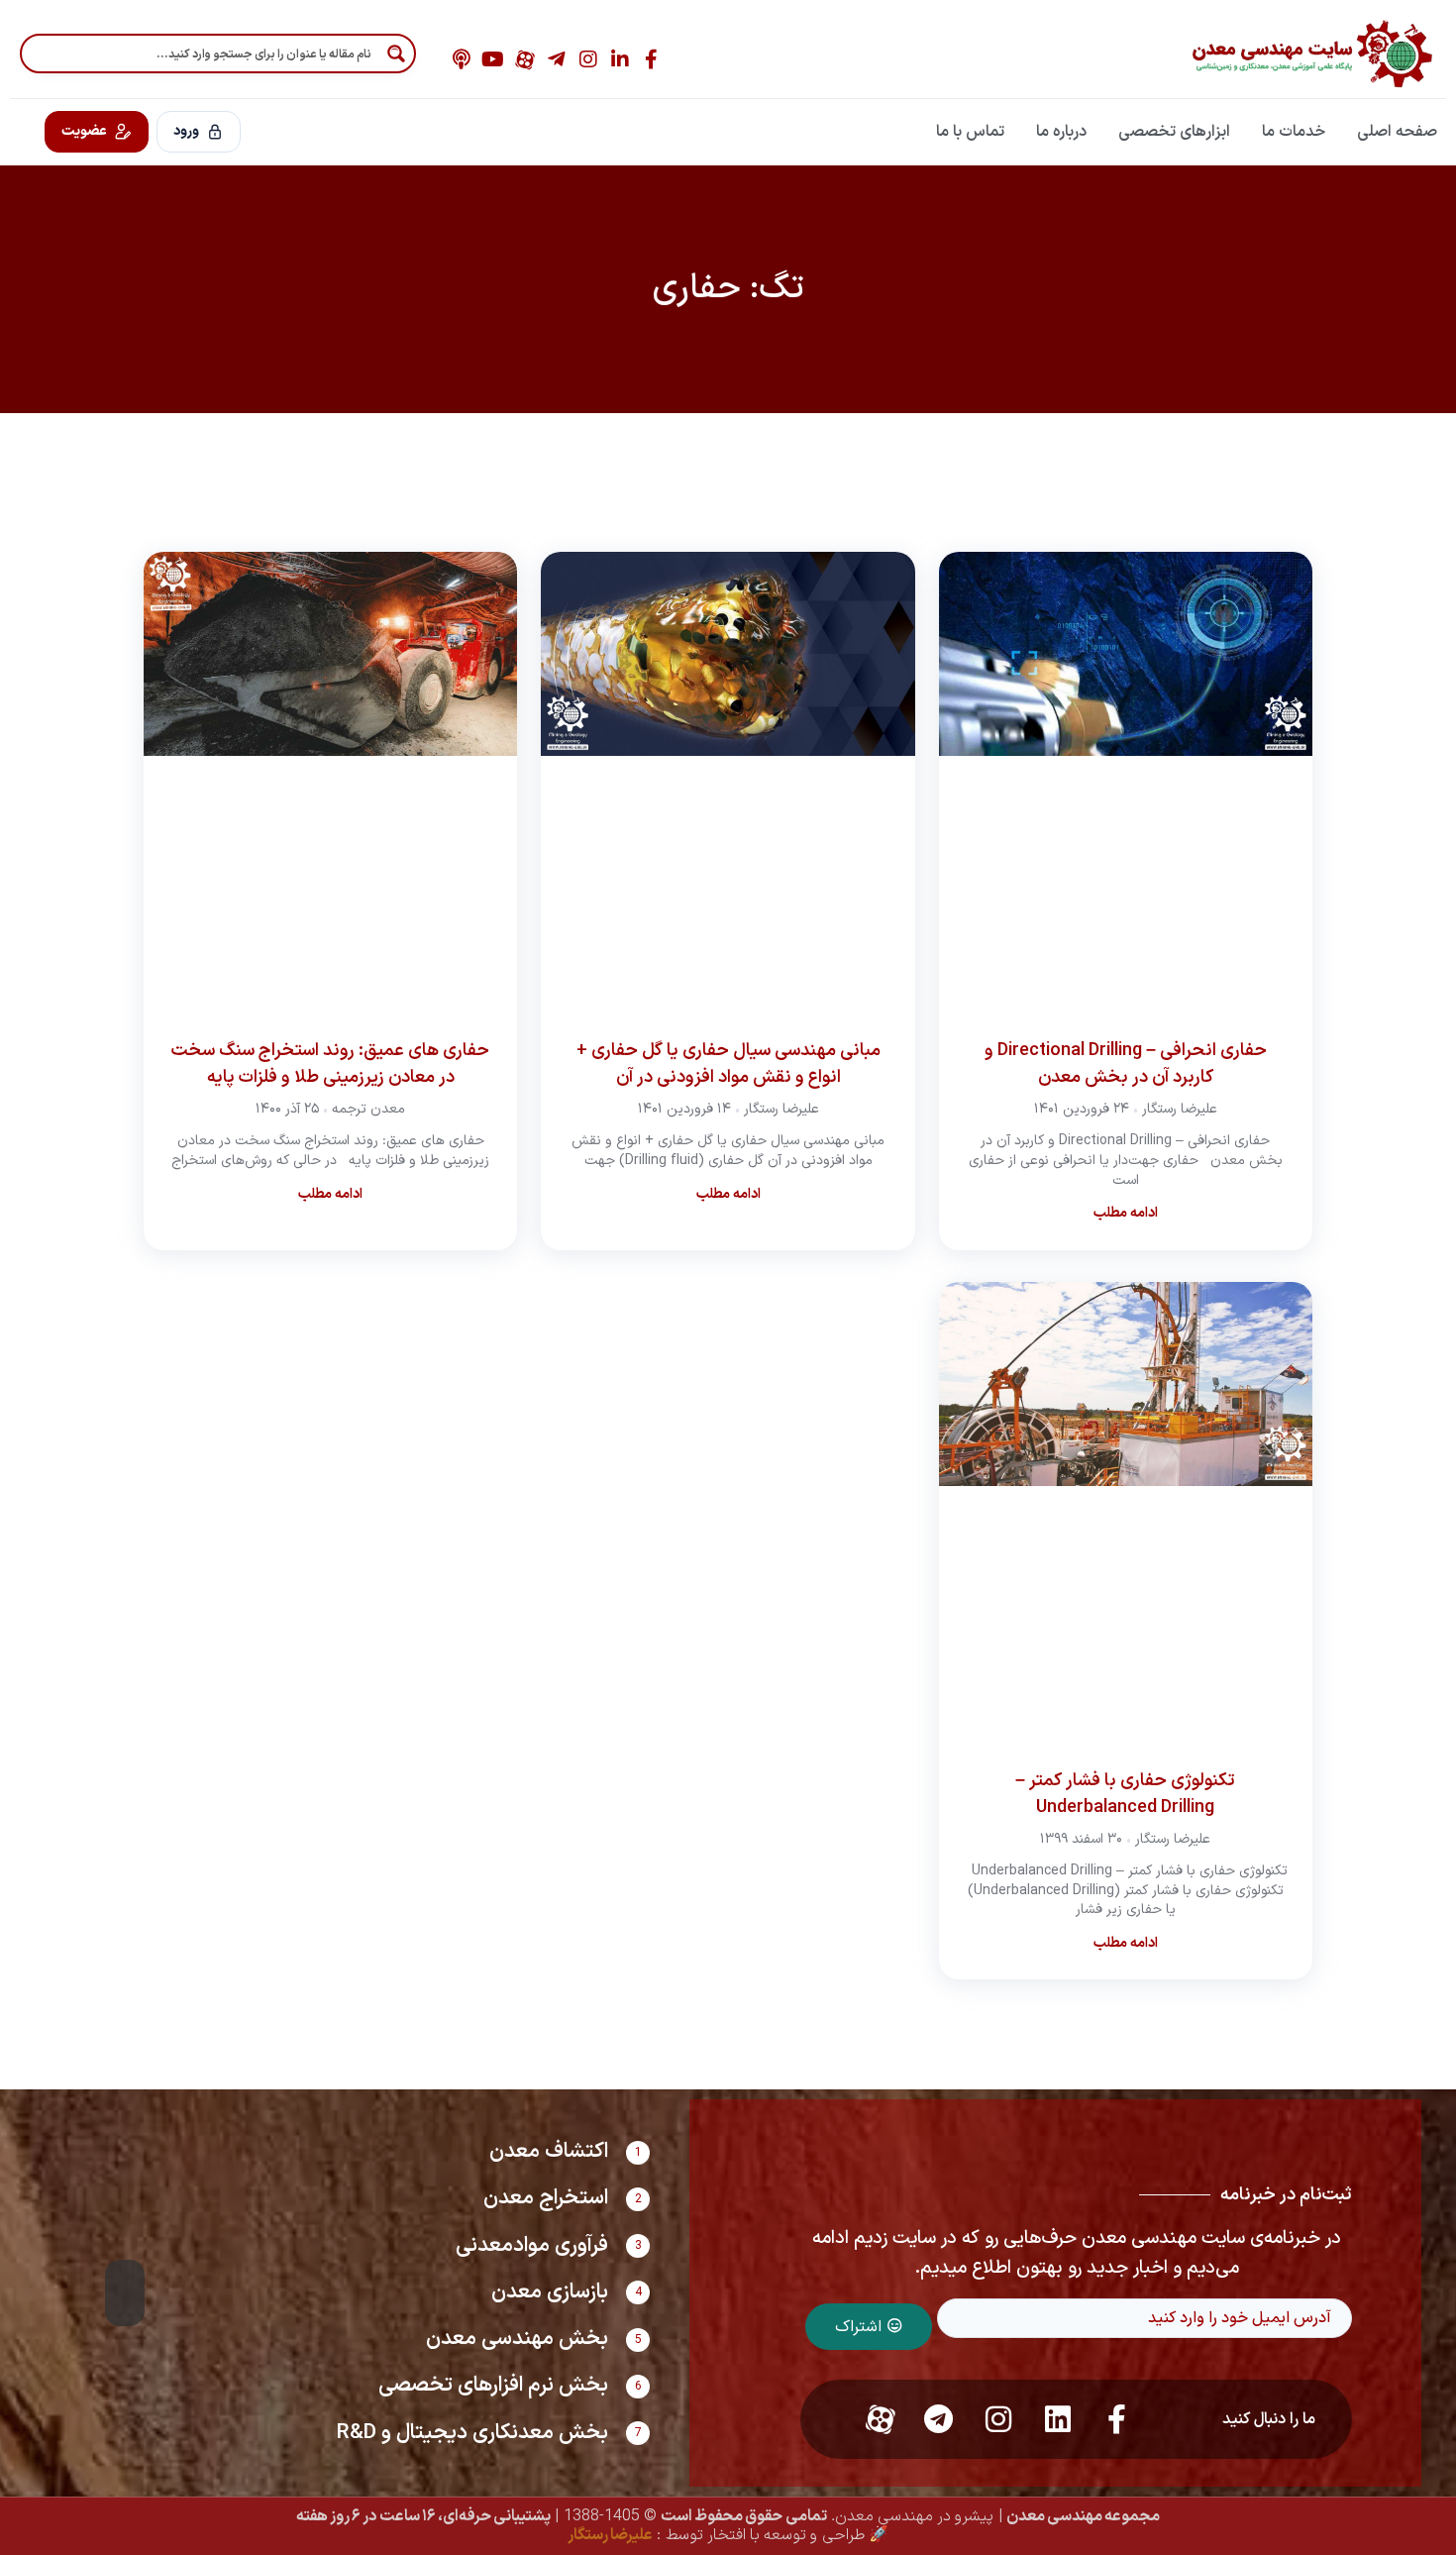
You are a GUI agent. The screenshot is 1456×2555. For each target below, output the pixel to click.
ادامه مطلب (1126, 1213)
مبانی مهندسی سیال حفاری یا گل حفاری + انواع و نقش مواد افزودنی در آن (728, 1064)
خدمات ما (1294, 132)
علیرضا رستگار (610, 2535)
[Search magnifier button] (396, 53)
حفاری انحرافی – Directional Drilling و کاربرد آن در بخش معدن (1126, 1064)
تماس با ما (970, 132)
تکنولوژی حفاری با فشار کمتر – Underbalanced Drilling (1125, 1794)
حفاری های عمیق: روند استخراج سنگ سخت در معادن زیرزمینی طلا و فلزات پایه (330, 1064)
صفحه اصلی (1397, 132)
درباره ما (1061, 132)
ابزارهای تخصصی (1174, 132)
